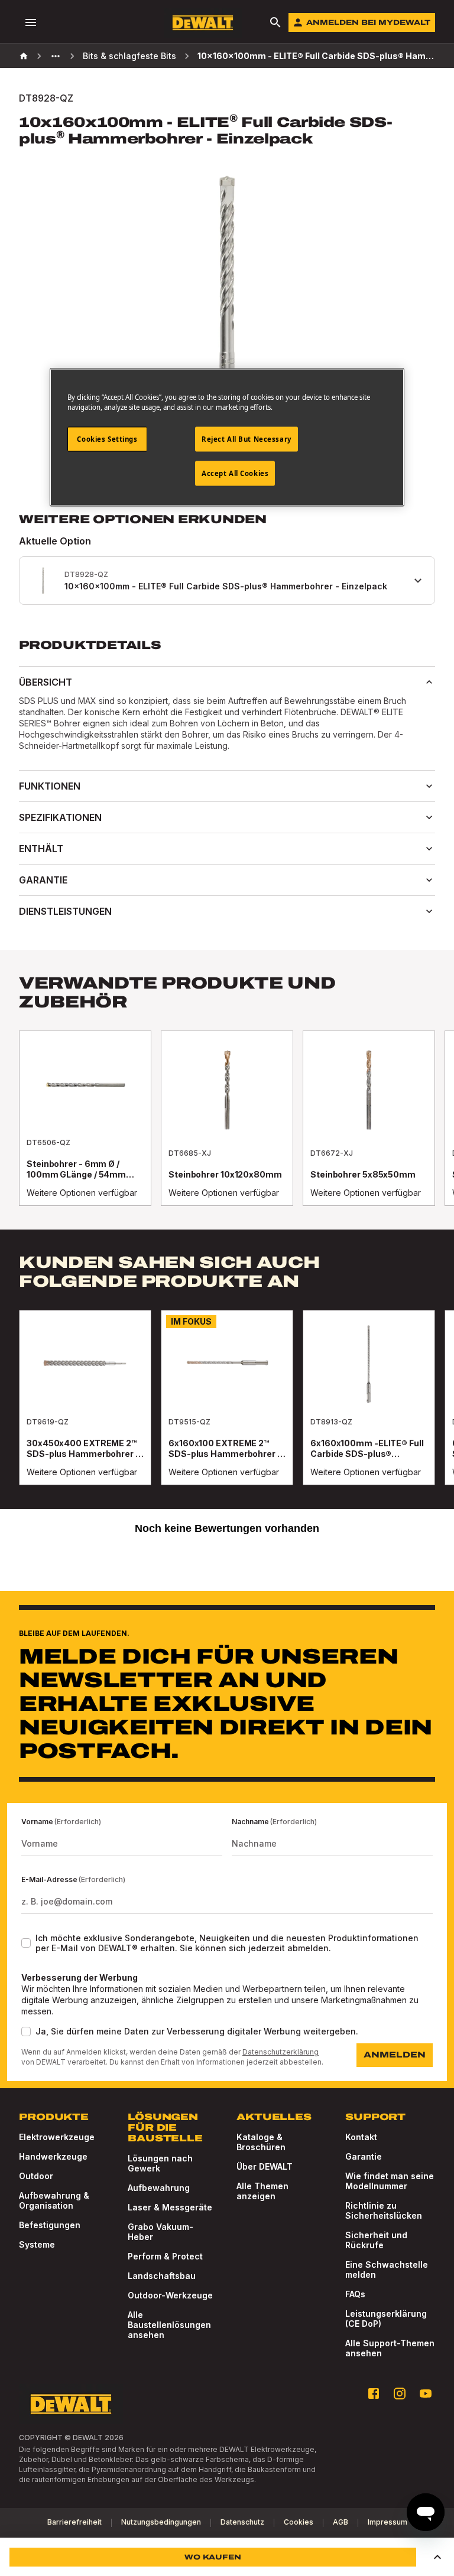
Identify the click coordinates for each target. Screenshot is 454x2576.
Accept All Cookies (235, 473)
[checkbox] (26, 1943)
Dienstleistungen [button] (65, 911)
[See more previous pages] (56, 56)
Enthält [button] (41, 849)
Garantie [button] (43, 880)
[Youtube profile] (426, 2394)
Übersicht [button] (46, 682)
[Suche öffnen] (275, 22)
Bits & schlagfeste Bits (129, 56)
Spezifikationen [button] (60, 817)
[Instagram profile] (400, 2394)
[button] (437, 2557)
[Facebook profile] (374, 2394)
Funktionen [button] (50, 786)
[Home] (24, 56)
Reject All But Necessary (247, 439)
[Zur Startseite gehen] (203, 23)
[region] (227, 1130)
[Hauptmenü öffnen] (31, 22)
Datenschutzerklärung (280, 2052)
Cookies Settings (107, 439)
